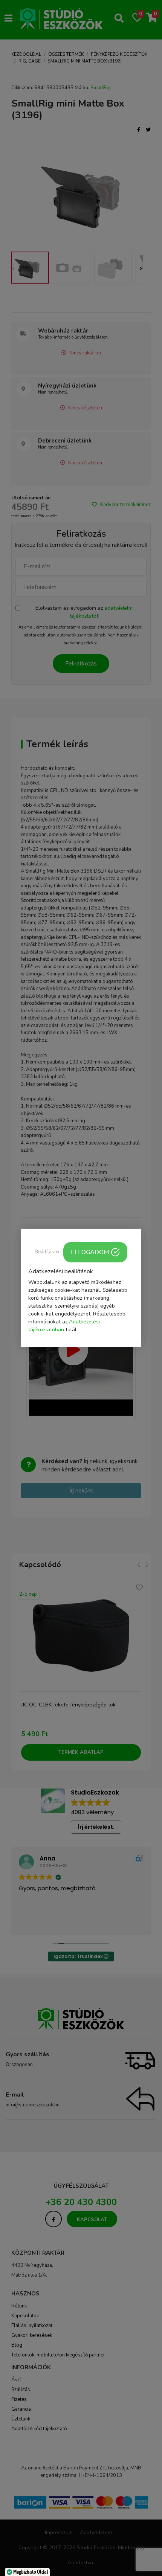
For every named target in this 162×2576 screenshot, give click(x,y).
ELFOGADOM (90, 1252)
